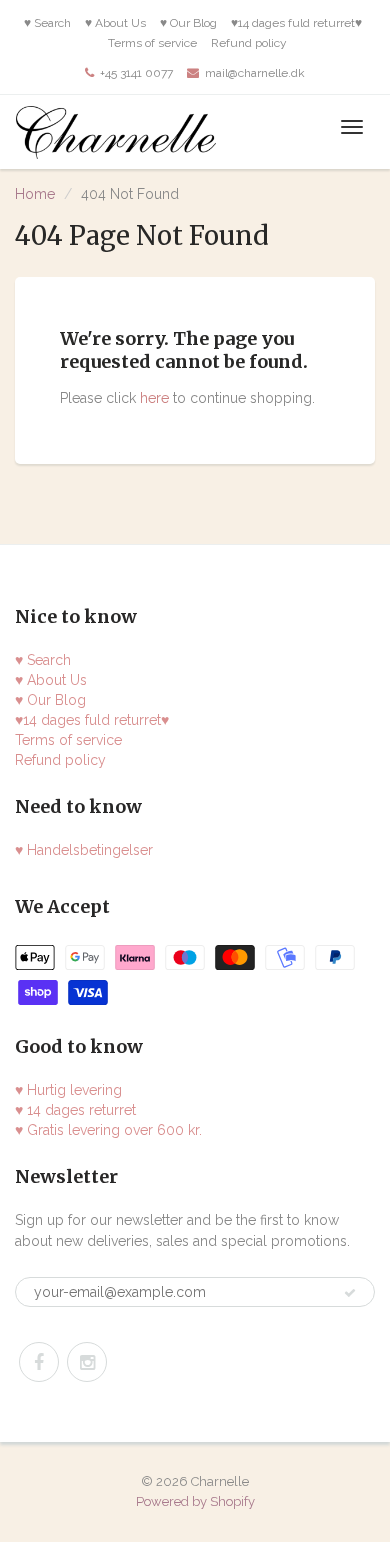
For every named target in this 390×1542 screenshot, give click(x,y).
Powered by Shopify (195, 1501)
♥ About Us (115, 23)
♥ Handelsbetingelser (84, 850)
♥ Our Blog (188, 23)
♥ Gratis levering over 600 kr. (108, 1130)
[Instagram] (87, 1362)
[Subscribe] (350, 1293)
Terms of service (152, 43)
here (154, 398)
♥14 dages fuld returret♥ (296, 23)
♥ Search (47, 23)
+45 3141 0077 (136, 73)
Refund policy (249, 43)
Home (35, 194)
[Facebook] (39, 1362)
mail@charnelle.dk (255, 73)
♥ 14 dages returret (75, 1110)
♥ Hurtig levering (68, 1090)
